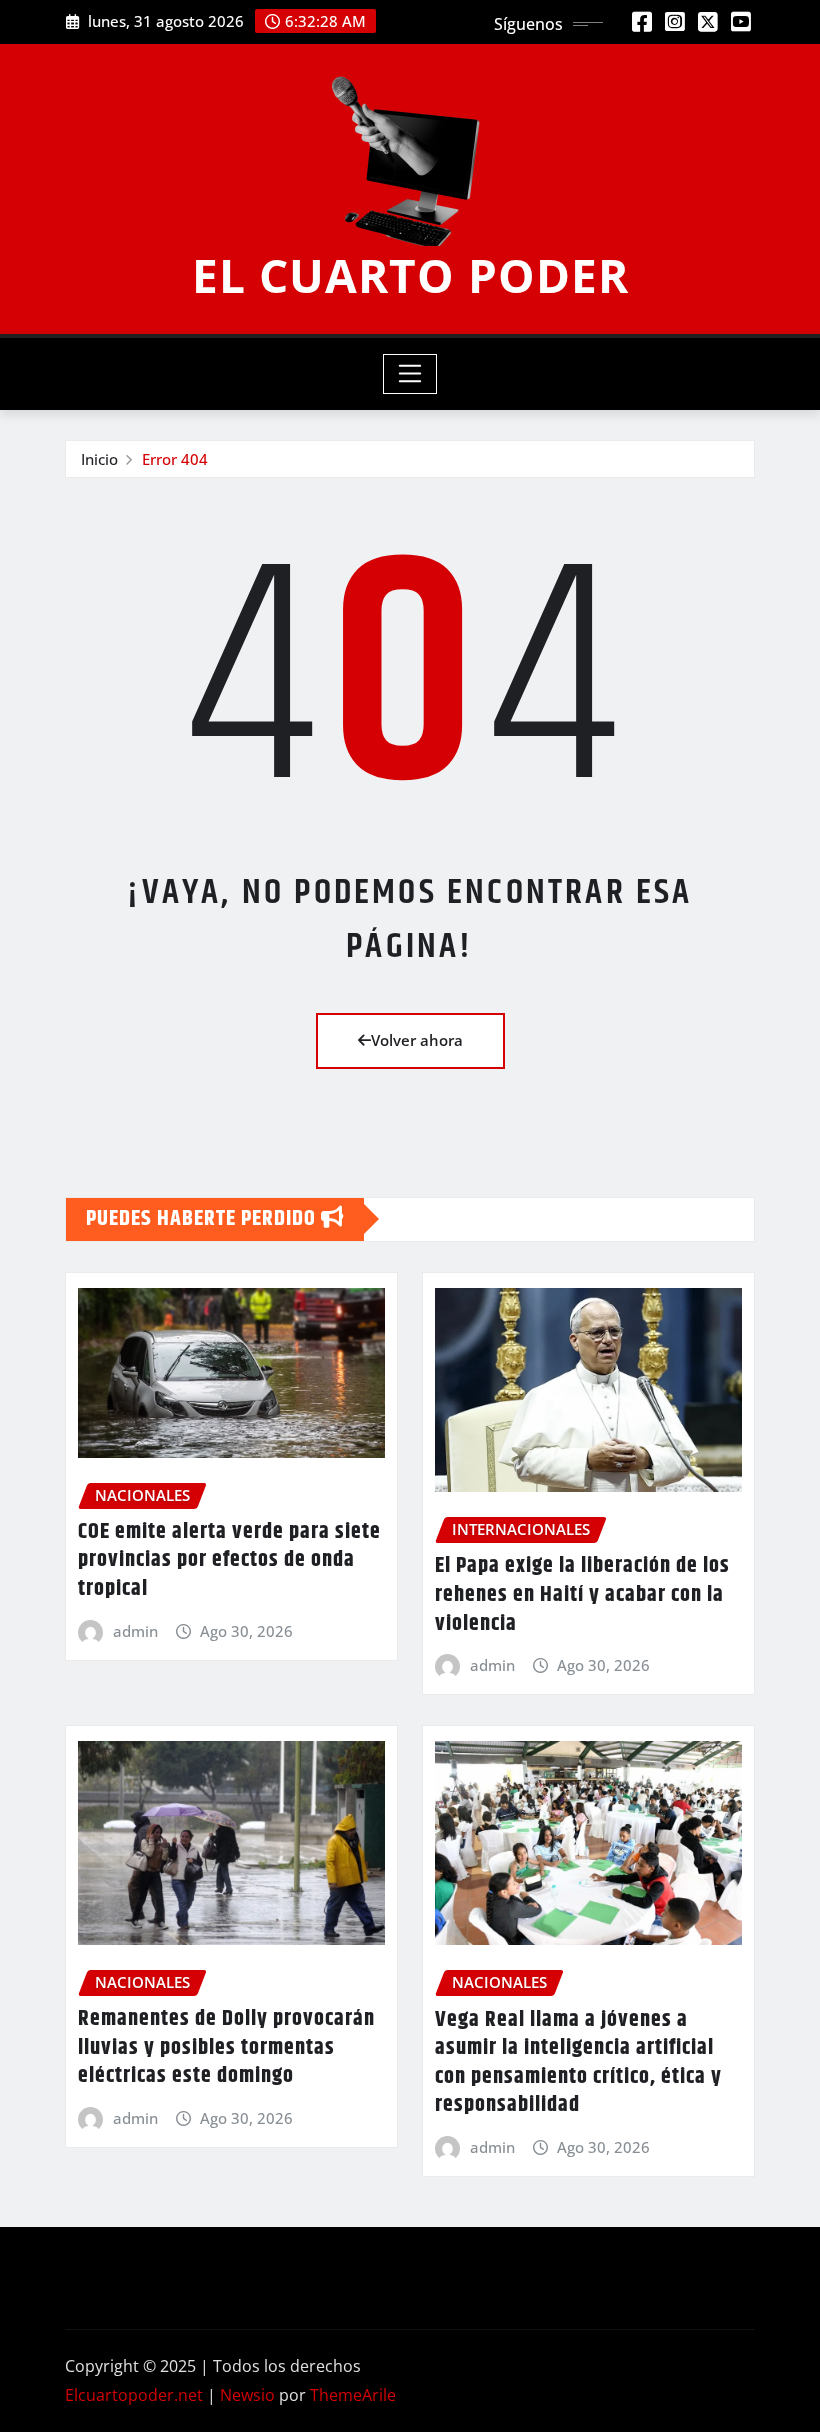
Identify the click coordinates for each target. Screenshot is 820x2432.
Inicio (99, 459)
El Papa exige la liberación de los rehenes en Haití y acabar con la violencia (582, 1594)
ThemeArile (353, 2395)
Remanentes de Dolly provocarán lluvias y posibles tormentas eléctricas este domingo (226, 2047)
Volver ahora (417, 1040)
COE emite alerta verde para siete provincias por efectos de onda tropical (229, 1560)
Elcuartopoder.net (134, 2395)
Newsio (247, 2395)
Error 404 (175, 459)
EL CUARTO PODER (410, 275)
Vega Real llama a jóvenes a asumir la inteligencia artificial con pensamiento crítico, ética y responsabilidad (578, 2063)
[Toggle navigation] (410, 374)
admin (135, 1631)
